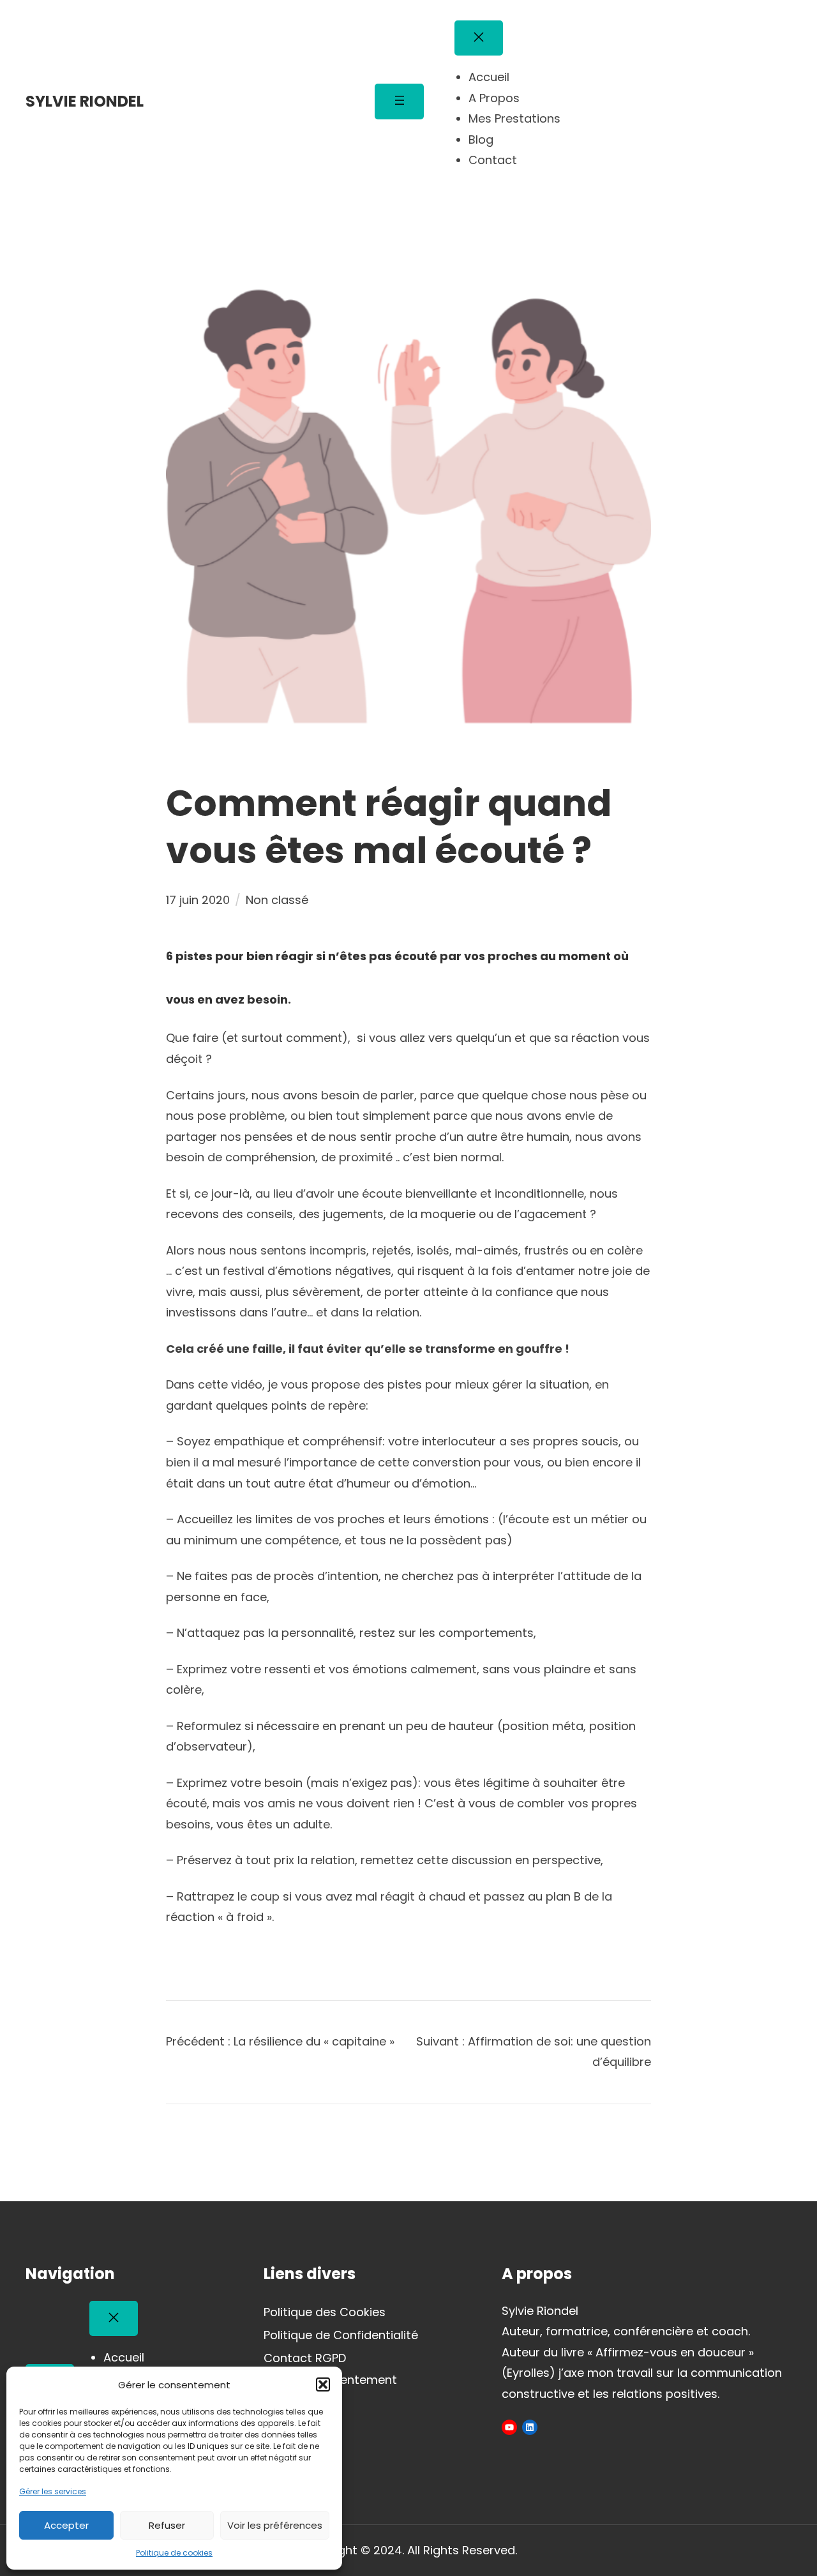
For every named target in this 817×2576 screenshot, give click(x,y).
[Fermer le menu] (479, 38)
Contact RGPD (305, 2358)
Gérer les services (53, 2491)
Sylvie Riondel (85, 101)
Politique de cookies (174, 2553)
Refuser (167, 2525)
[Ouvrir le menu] (399, 101)
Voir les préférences (275, 2525)
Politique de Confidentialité (341, 2335)
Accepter (66, 2525)
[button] (323, 2384)
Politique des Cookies (325, 2312)
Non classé (277, 900)
